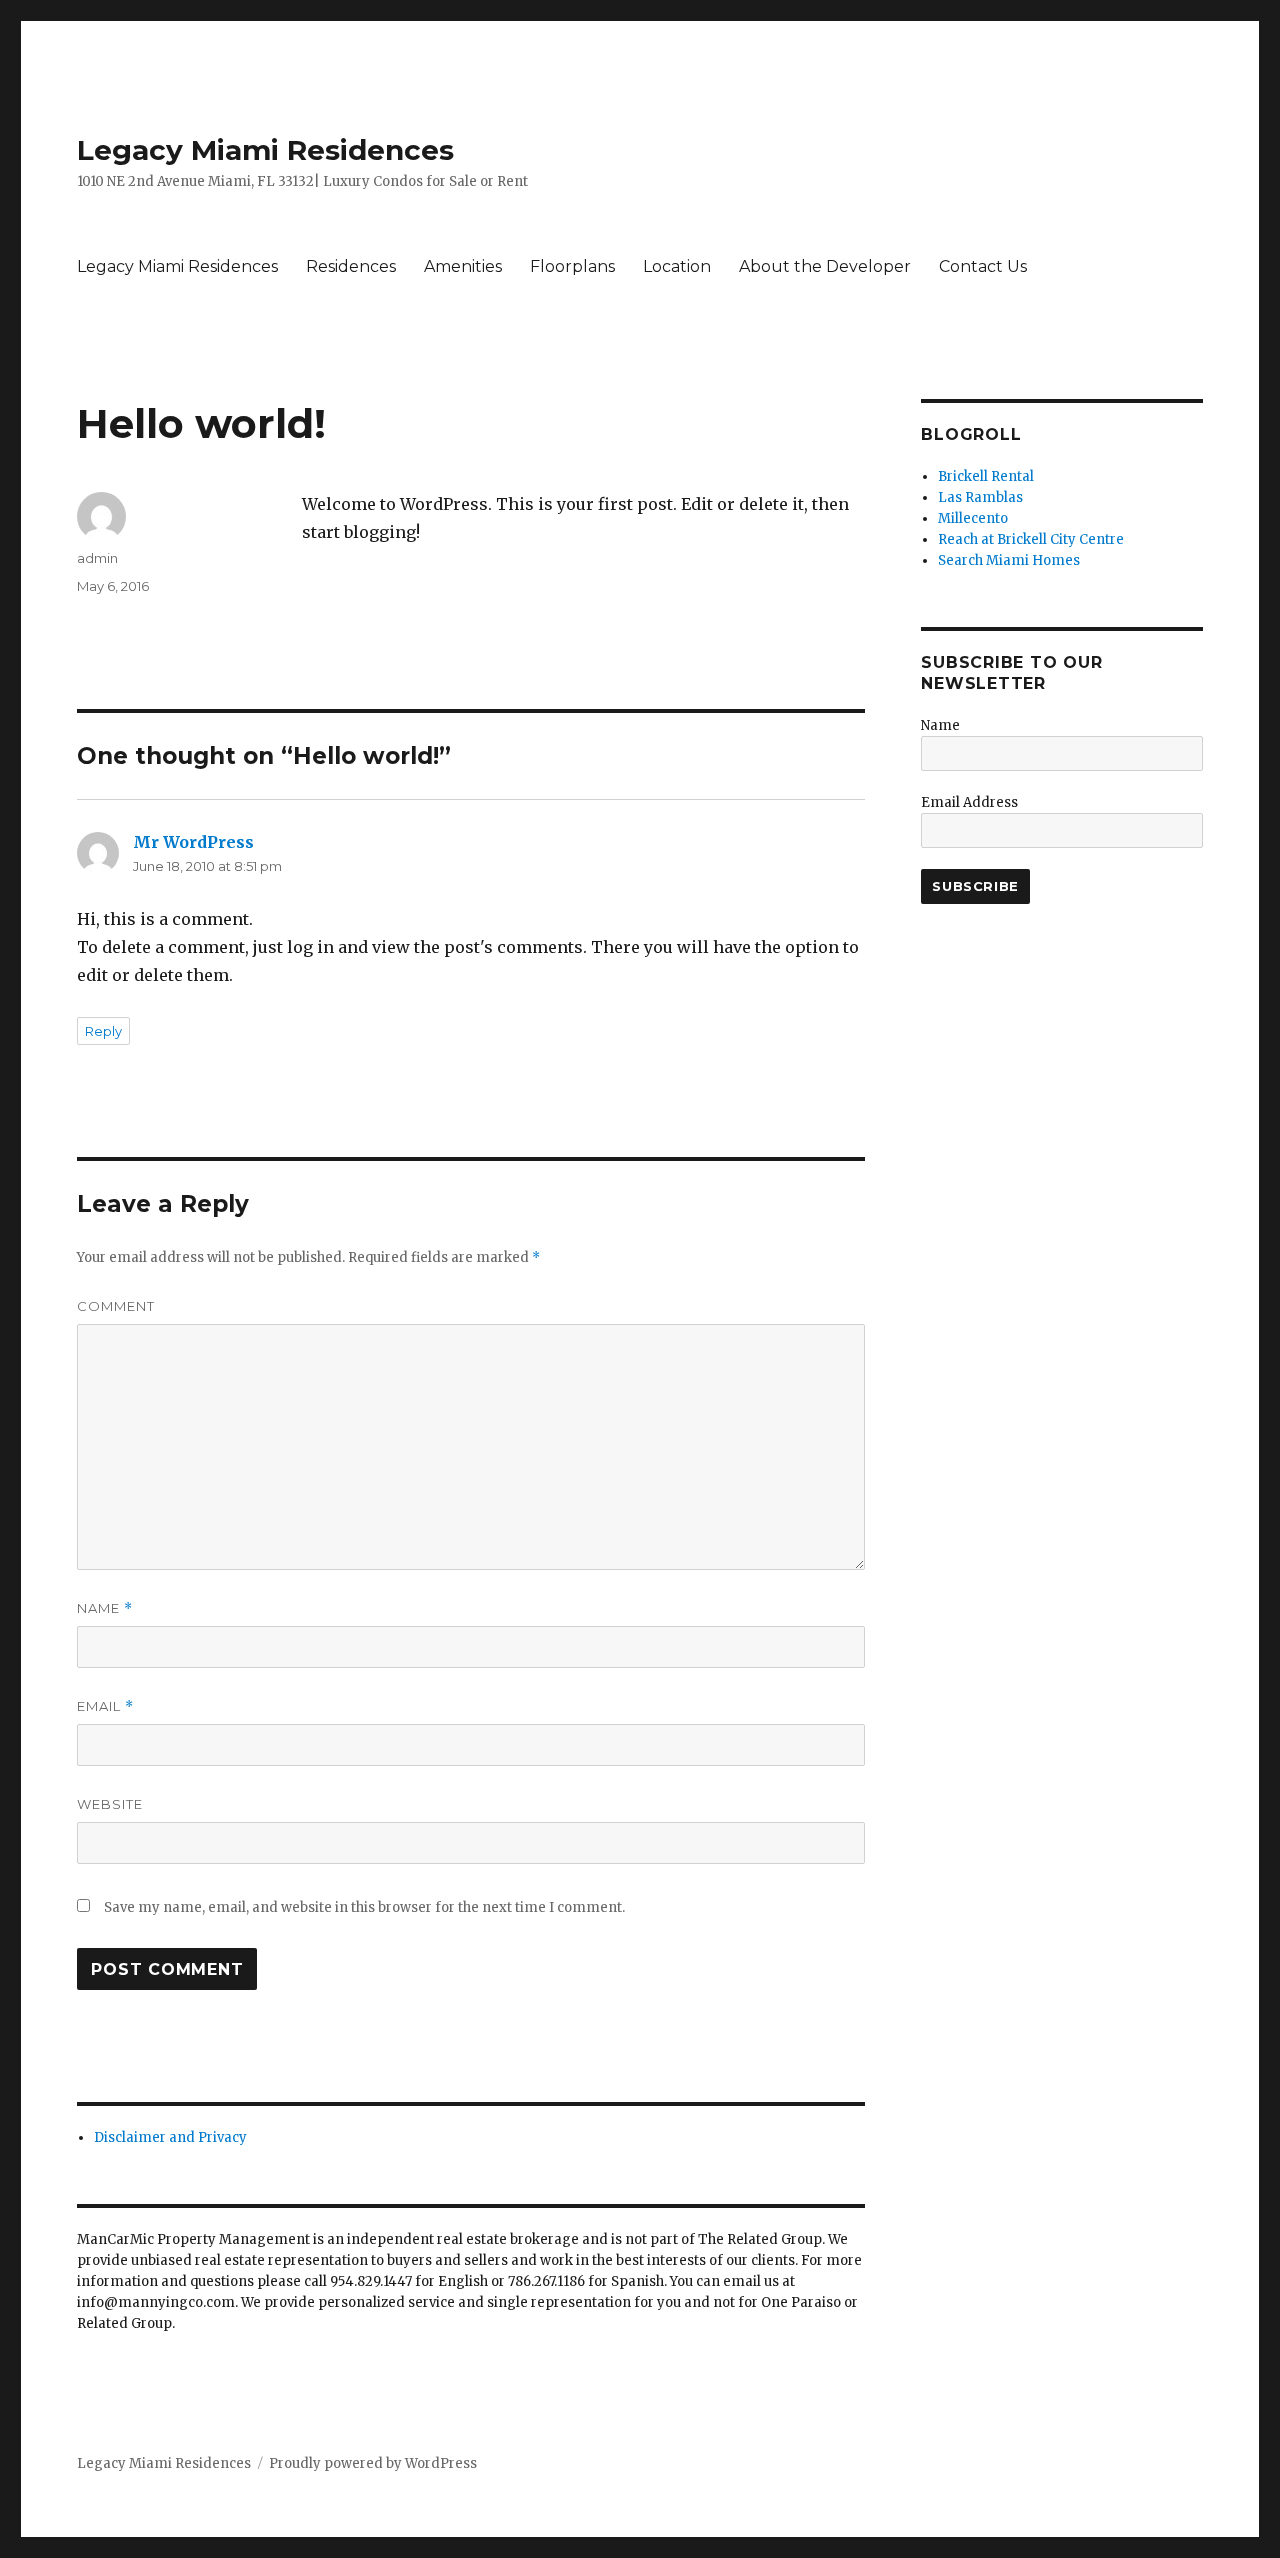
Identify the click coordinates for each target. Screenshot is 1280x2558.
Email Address (969, 802)
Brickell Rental (986, 476)
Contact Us (983, 266)
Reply (103, 1031)
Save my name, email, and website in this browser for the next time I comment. (364, 1907)
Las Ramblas (980, 497)
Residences (351, 266)
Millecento (973, 518)
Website (110, 1804)
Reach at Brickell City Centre (1031, 539)
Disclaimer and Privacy (170, 2137)
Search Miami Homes (1009, 560)
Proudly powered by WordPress (373, 2463)
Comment (116, 1306)
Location (677, 266)
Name (105, 1608)
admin (97, 558)
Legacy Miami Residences (265, 150)
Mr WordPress (193, 842)
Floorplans (572, 266)
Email (105, 1706)
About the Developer (825, 266)
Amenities (463, 266)
